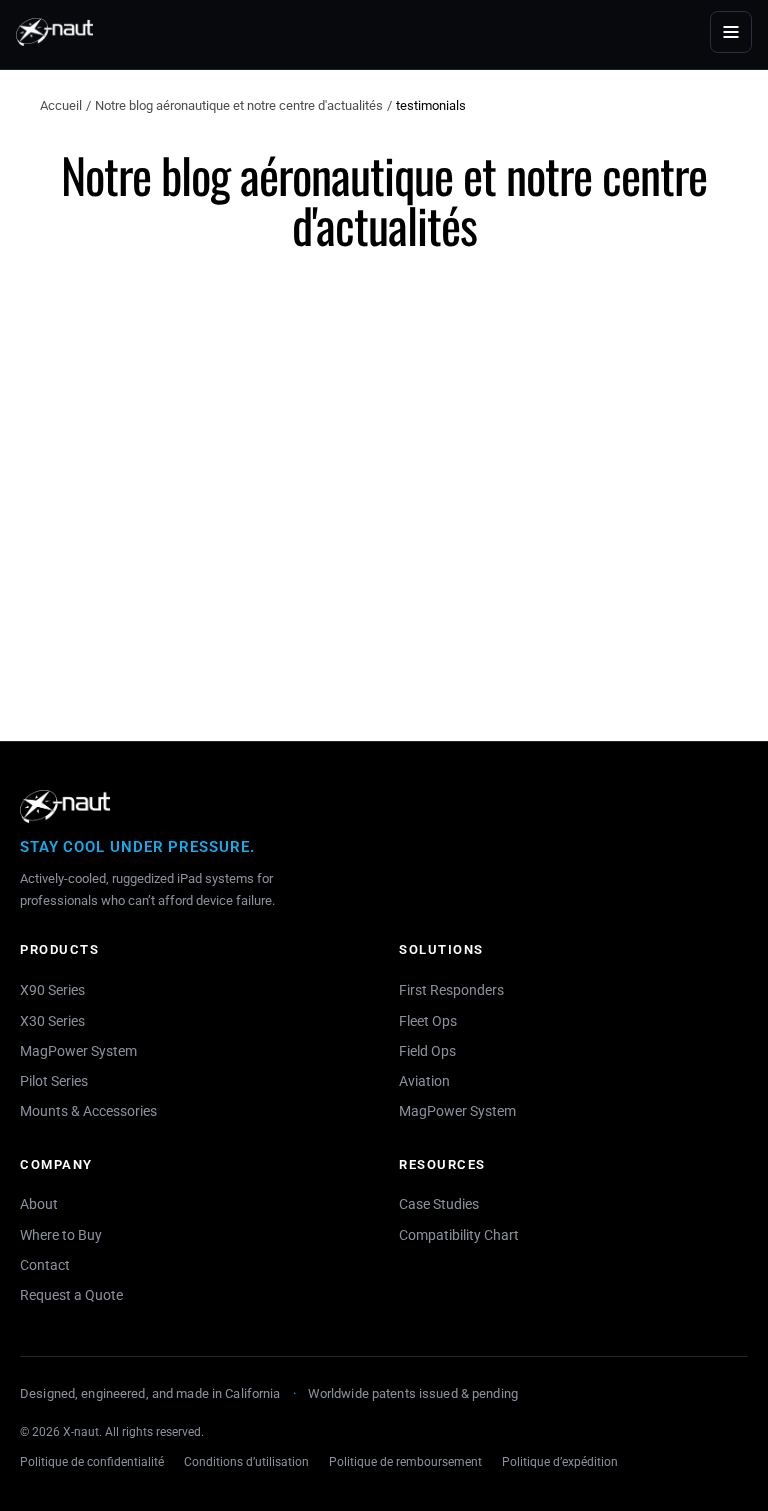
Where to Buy (61, 1235)
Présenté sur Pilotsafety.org (462, 509)
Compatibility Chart (459, 1235)
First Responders (451, 990)
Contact (45, 1265)
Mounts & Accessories (88, 1111)
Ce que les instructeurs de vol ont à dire (256, 509)
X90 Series (52, 990)
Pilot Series (54, 1081)
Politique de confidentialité (92, 1462)
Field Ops (427, 1051)
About (39, 1204)
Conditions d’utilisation (246, 1462)
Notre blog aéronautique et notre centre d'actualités (239, 105)
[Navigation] (731, 32)
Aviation (424, 1081)
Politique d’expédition (560, 1462)
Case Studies (439, 1204)
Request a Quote (71, 1295)
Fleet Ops (428, 1021)
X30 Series (52, 1021)
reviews (190, 460)
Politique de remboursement (405, 1462)
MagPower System (78, 1051)
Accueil (61, 105)
